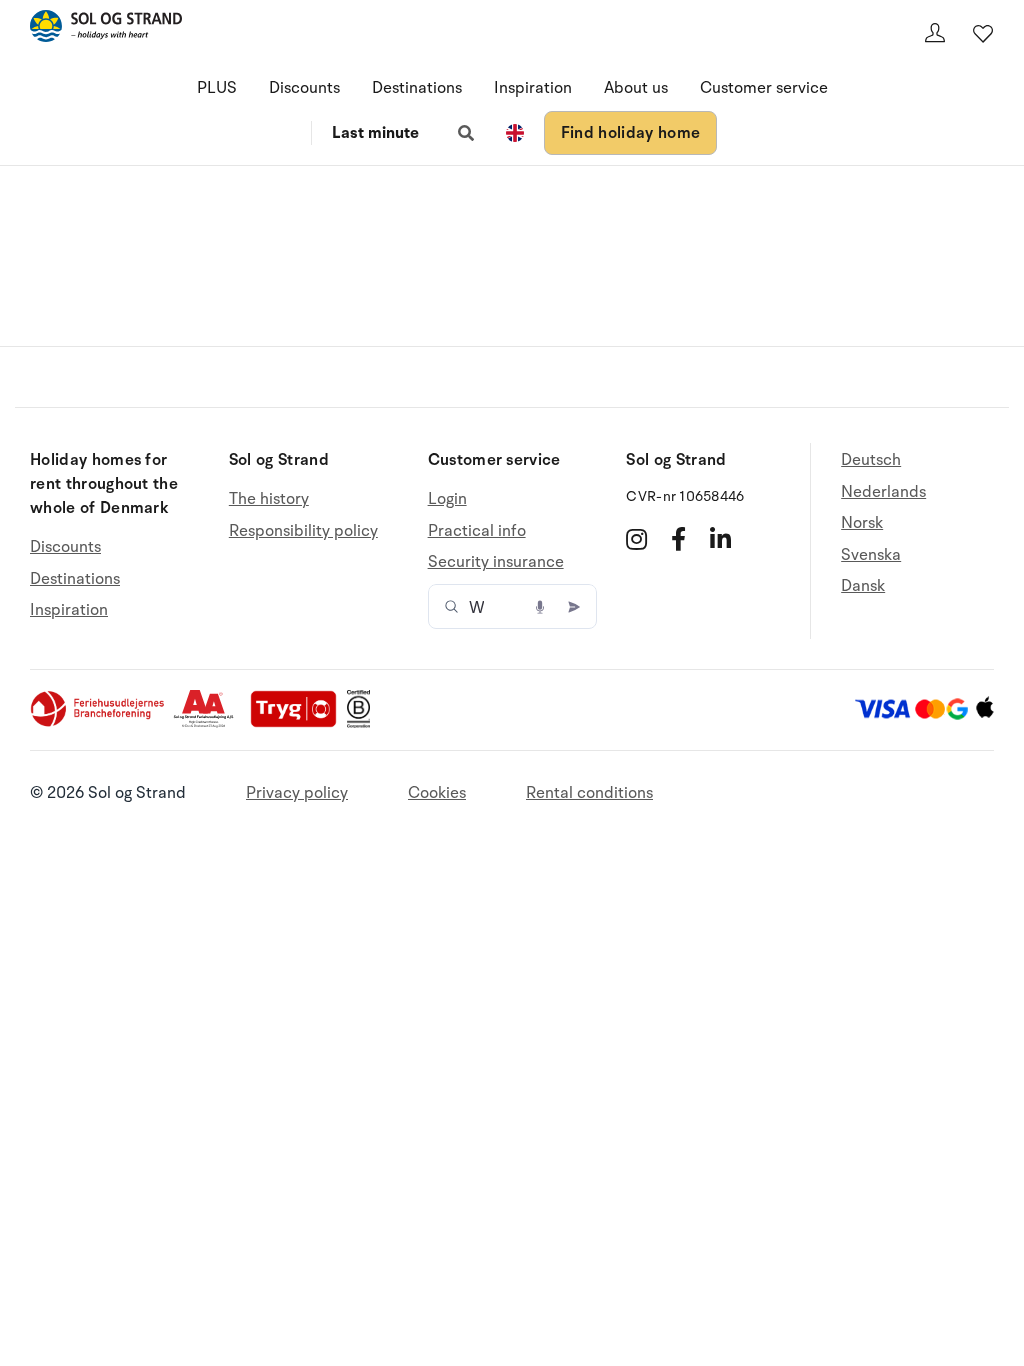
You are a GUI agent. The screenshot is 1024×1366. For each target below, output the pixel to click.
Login (447, 499)
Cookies (437, 793)
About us (636, 88)
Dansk (863, 586)
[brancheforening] (99, 723)
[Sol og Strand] (106, 29)
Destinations (417, 88)
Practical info (477, 531)
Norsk (862, 523)
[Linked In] (720, 539)
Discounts (304, 88)
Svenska (871, 555)
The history (269, 499)
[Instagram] (636, 539)
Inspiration (533, 88)
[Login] (935, 33)
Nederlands (883, 492)
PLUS (217, 88)
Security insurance (496, 562)
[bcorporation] (363, 723)
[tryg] (299, 723)
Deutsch (871, 460)
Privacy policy (297, 793)
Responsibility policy (303, 531)
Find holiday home (630, 133)
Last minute (375, 133)
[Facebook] (678, 539)
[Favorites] (983, 33)
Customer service (764, 88)
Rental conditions (589, 793)
